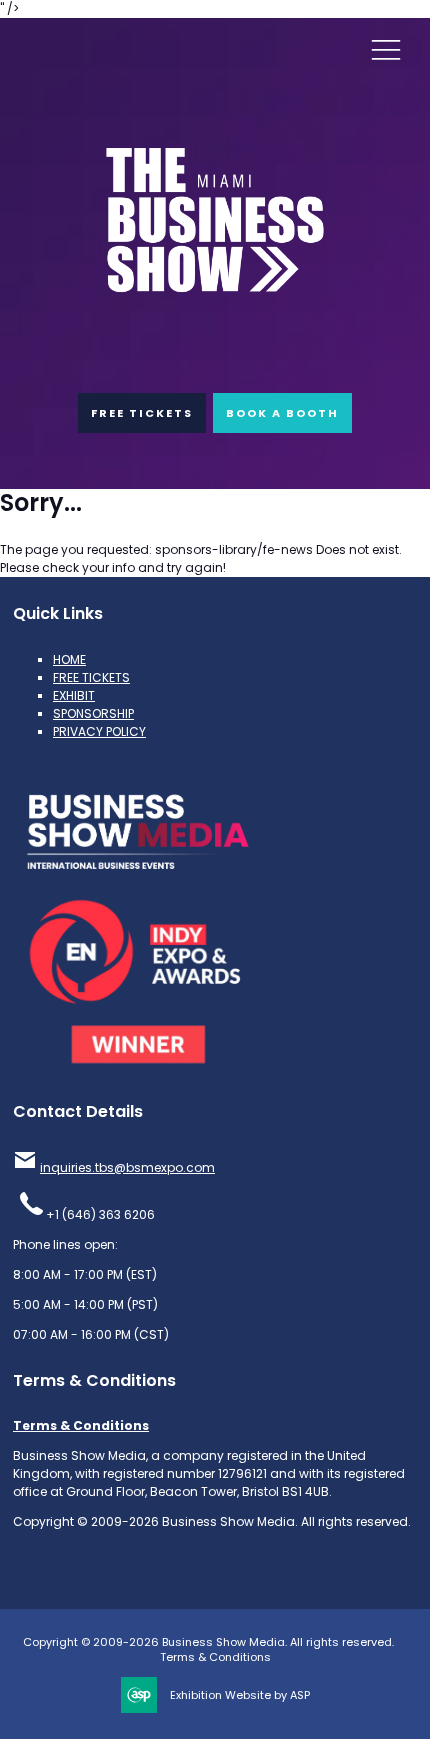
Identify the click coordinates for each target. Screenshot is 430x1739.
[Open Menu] (386, 49)
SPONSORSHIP (93, 713)
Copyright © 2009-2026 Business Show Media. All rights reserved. (208, 1642)
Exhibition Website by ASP (240, 1695)
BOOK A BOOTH (282, 413)
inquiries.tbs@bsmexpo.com (127, 1167)
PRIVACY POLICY (99, 731)
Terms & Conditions (81, 1425)
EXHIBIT (74, 695)
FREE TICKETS (142, 413)
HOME (69, 659)
